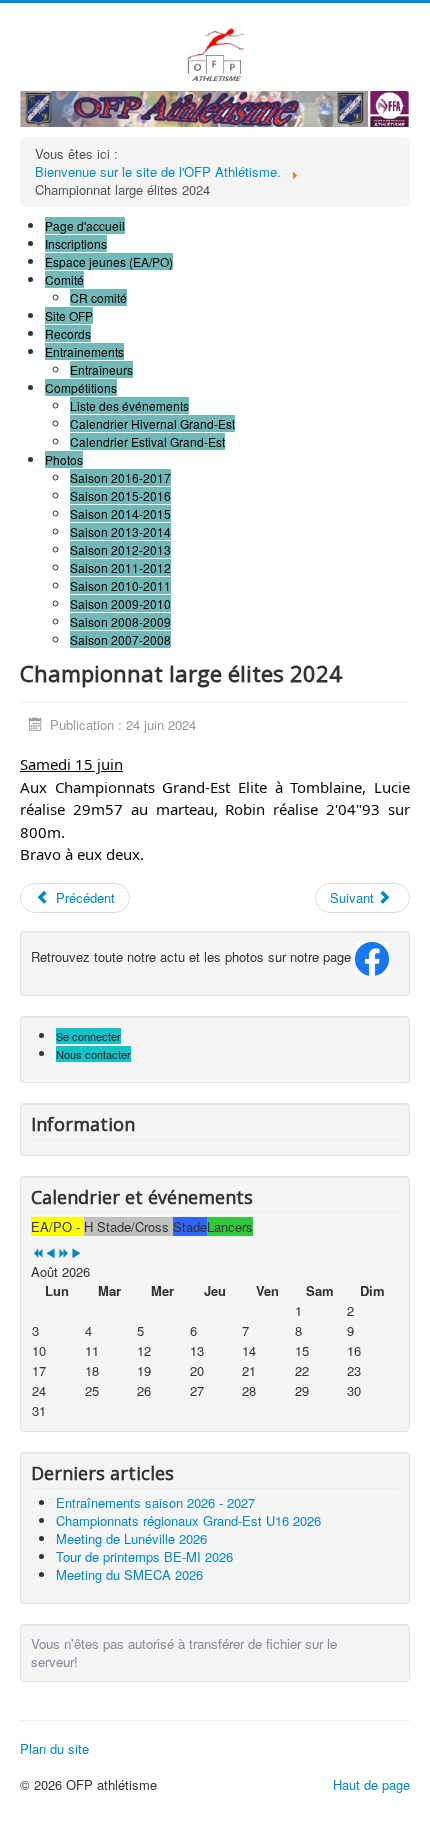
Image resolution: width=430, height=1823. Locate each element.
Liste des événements (129, 405)
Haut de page (371, 1784)
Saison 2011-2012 (120, 567)
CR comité (98, 297)
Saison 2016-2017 (120, 477)
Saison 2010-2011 (120, 585)
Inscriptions (76, 243)
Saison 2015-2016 (120, 495)
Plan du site (54, 1749)
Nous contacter (93, 1054)
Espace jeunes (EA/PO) (109, 261)
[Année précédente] (37, 1253)
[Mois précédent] (50, 1253)
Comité (64, 279)
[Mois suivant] (76, 1253)
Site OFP (69, 315)
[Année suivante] (63, 1253)
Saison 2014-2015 (120, 513)
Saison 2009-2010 (120, 603)
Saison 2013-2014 (120, 531)
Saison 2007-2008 (120, 639)
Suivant (354, 897)
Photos (64, 459)
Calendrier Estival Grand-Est (147, 441)
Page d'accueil (85, 225)
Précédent (83, 897)
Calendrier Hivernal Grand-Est (152, 423)
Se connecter (88, 1036)
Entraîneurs (101, 369)
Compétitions (81, 387)
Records (68, 333)
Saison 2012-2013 (120, 549)
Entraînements (84, 351)
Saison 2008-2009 (120, 621)
